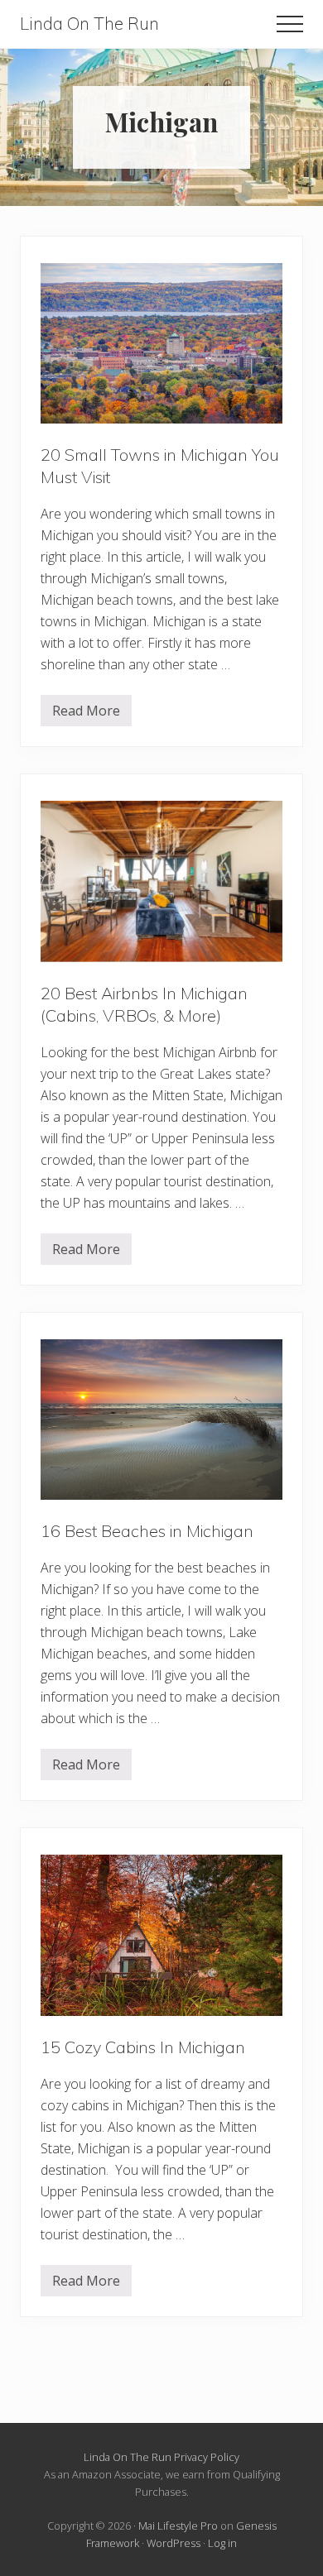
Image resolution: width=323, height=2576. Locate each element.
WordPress (174, 2543)
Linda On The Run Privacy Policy (161, 2457)
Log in (222, 2543)
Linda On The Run (89, 24)
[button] (290, 24)
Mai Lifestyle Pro (178, 2526)
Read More (86, 714)
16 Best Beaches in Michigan (147, 1531)
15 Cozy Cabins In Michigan (143, 2047)
